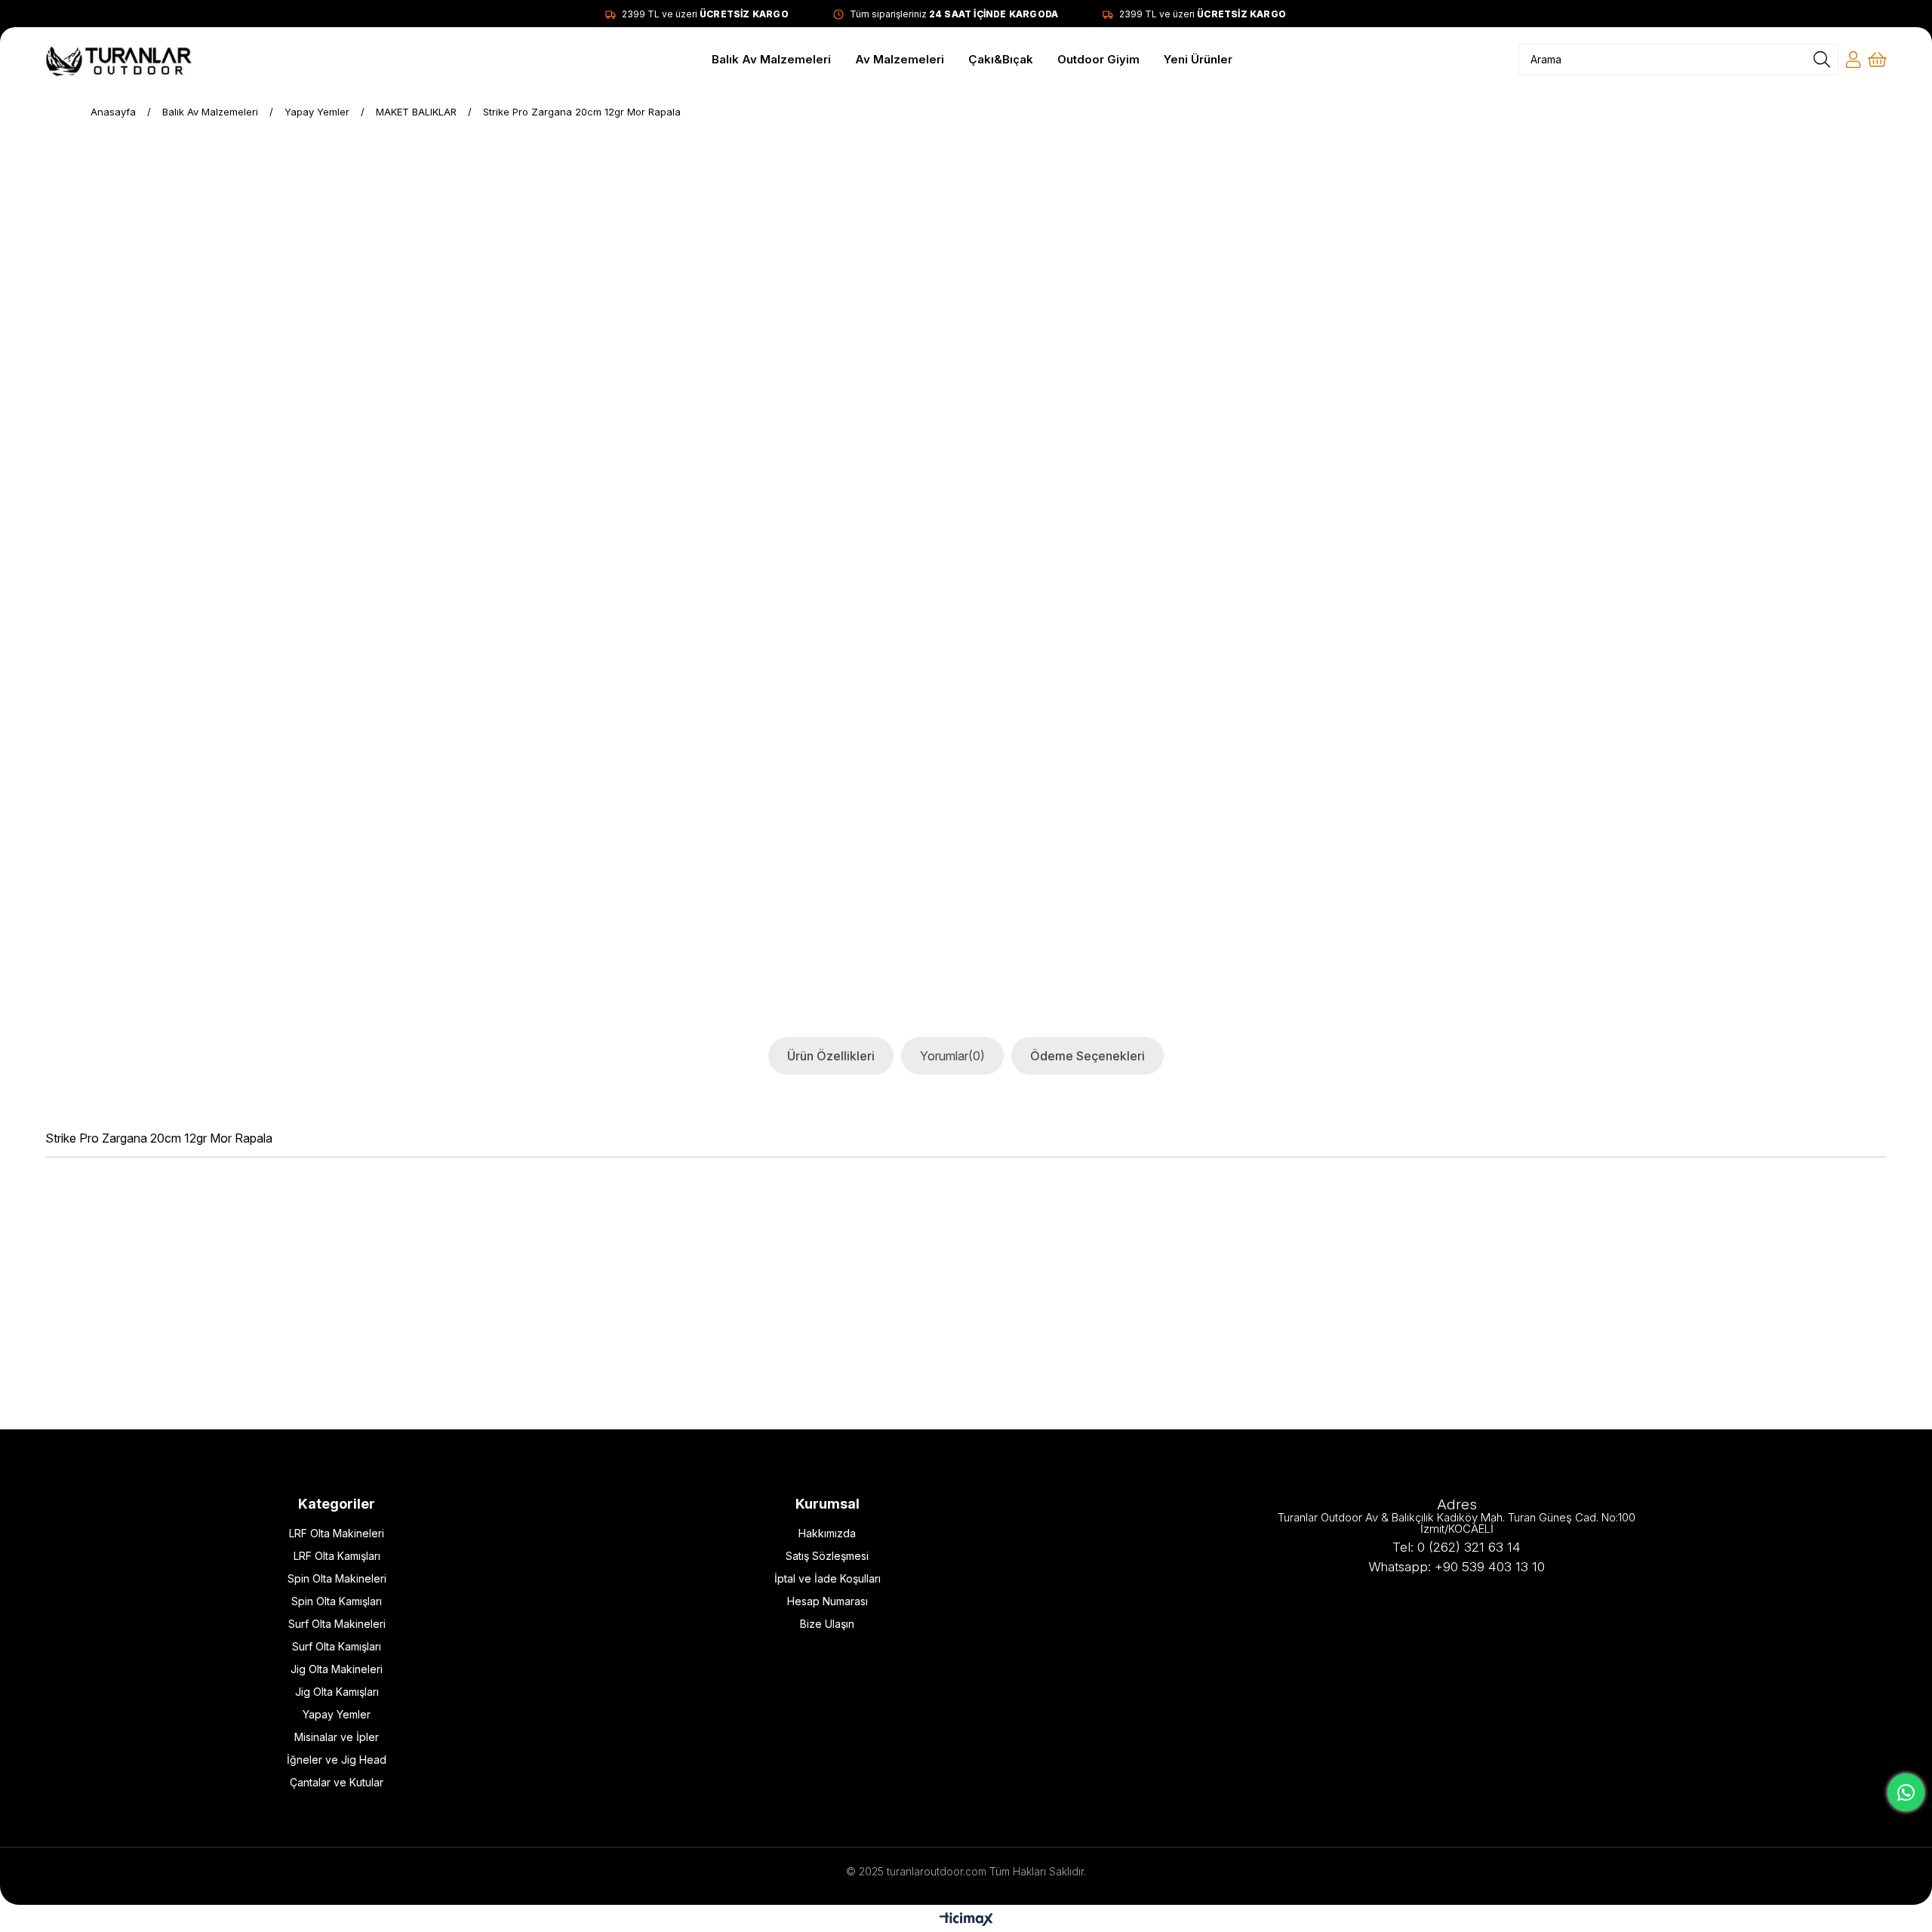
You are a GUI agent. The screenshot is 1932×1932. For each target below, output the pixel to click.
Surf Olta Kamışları (337, 1646)
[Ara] (1822, 60)
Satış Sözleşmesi (827, 1556)
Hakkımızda (827, 1533)
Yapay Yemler (337, 1714)
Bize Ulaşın (827, 1624)
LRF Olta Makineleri (337, 1533)
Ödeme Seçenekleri (1088, 1056)
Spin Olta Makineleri (337, 1578)
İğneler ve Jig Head (337, 1760)
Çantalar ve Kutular (337, 1782)
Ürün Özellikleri (831, 1056)
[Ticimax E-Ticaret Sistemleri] (966, 1920)
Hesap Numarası (828, 1601)
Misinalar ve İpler (337, 1737)
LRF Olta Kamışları (337, 1556)
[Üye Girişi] (1853, 60)
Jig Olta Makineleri (337, 1669)
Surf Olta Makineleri (337, 1624)
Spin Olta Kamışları (337, 1601)
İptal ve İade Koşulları (828, 1578)
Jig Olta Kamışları (337, 1692)
